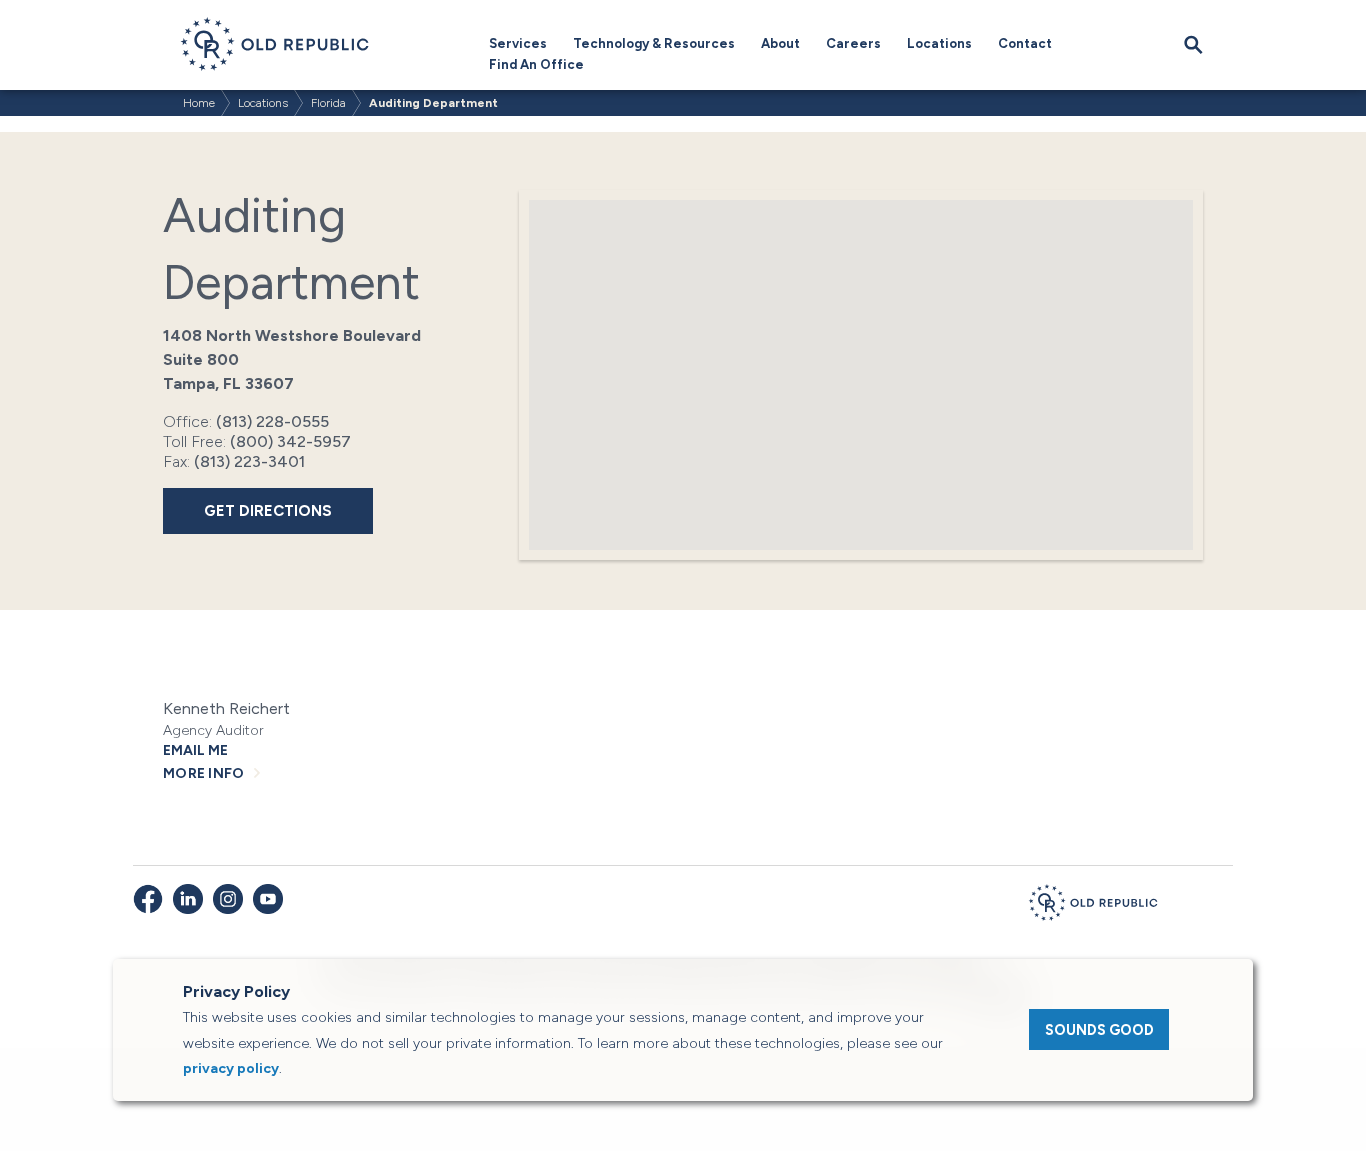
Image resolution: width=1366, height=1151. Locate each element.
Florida (328, 103)
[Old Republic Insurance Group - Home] (1093, 906)
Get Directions (268, 511)
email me (195, 750)
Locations (939, 43)
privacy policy (231, 1068)
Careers (853, 43)
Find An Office (536, 64)
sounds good (1099, 1030)
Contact (1025, 43)
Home (199, 103)
